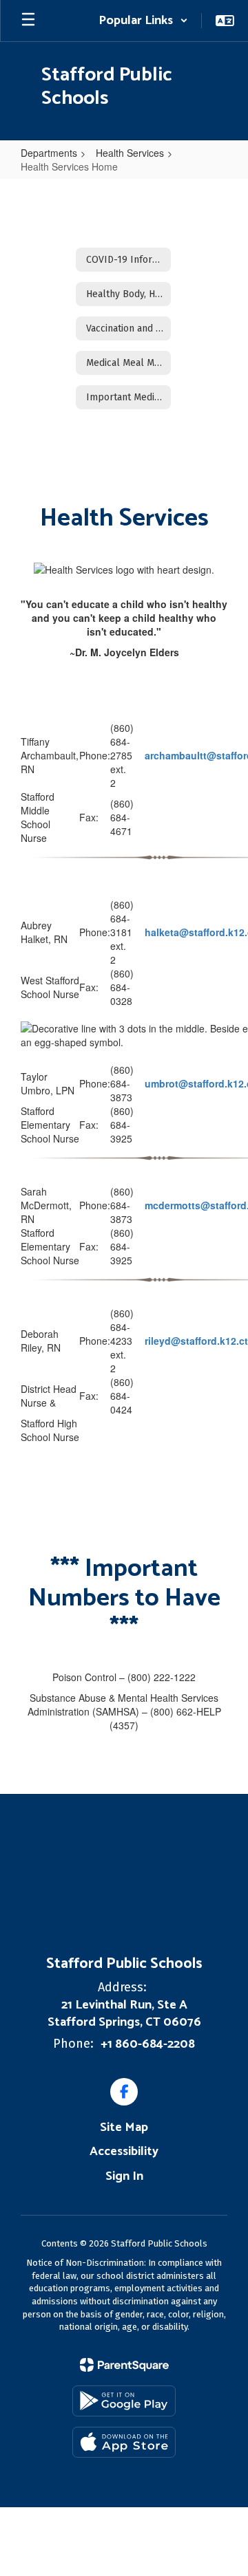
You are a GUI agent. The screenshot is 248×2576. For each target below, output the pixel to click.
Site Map (124, 2128)
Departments (49, 153)
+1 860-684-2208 (148, 2044)
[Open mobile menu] (28, 21)
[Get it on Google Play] (124, 2401)
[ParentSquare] (124, 2365)
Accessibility (124, 2152)
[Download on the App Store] (124, 2442)
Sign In (124, 2176)
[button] (143, 21)
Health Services (130, 153)
